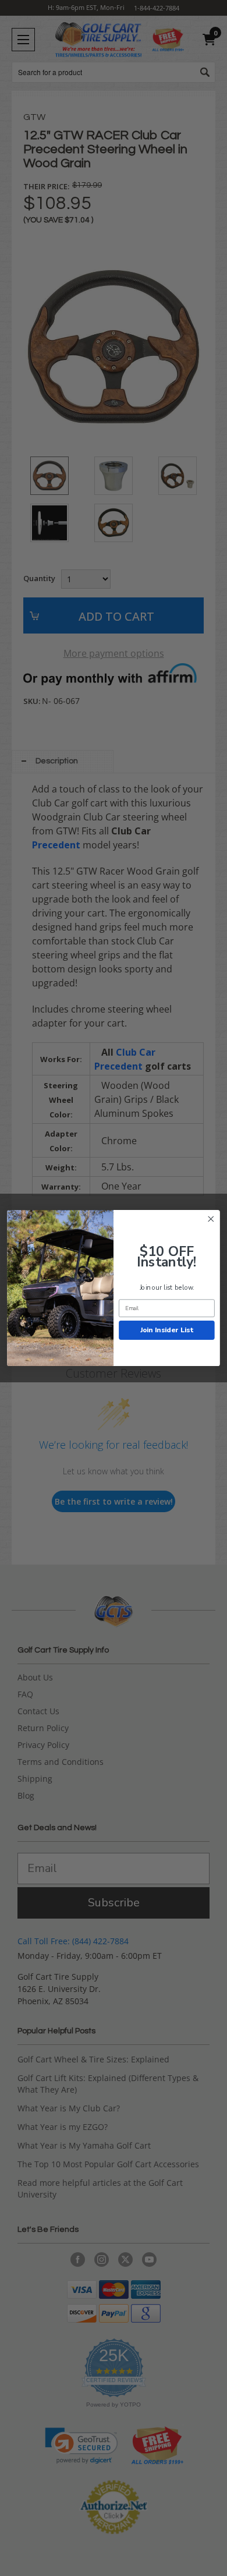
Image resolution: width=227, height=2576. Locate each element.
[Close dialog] (211, 1219)
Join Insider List (167, 1330)
